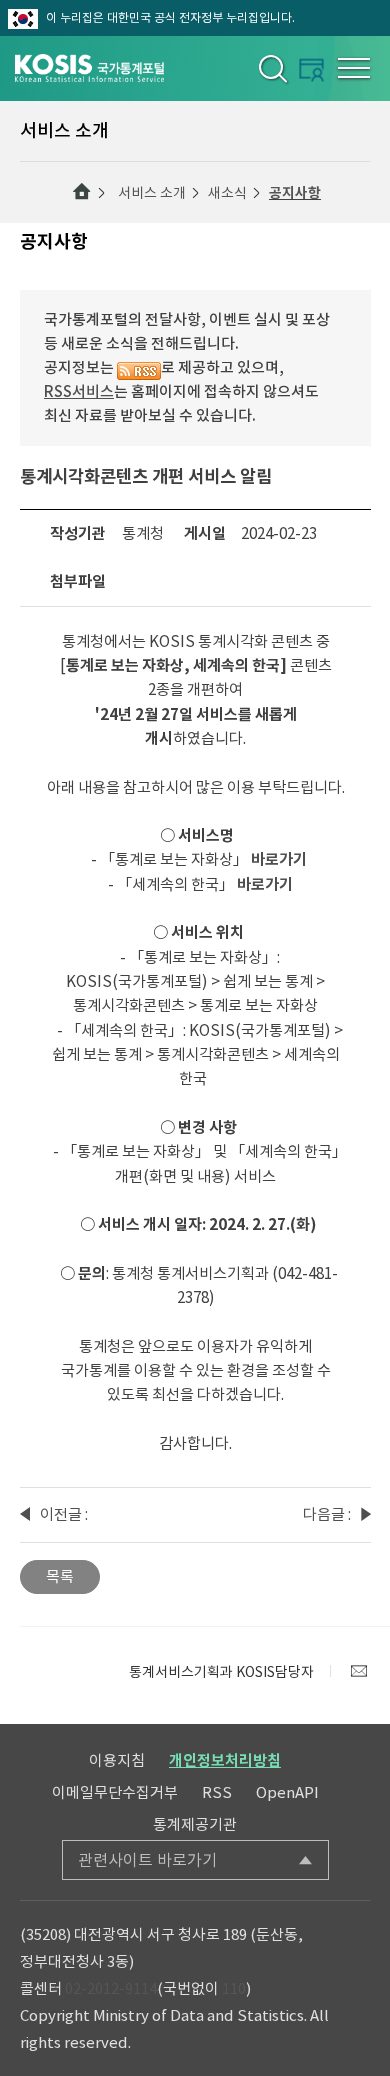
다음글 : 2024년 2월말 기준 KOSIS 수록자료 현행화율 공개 (327, 1516)
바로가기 (279, 859)
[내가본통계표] (311, 69)
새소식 (227, 193)
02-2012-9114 (111, 1988)
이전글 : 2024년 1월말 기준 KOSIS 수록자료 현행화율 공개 (64, 1516)
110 (234, 1988)
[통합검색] (271, 68)
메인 (82, 192)
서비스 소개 (152, 193)
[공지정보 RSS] (139, 367)
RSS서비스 (79, 391)
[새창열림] (359, 1671)
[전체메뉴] (354, 68)
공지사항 (295, 193)
